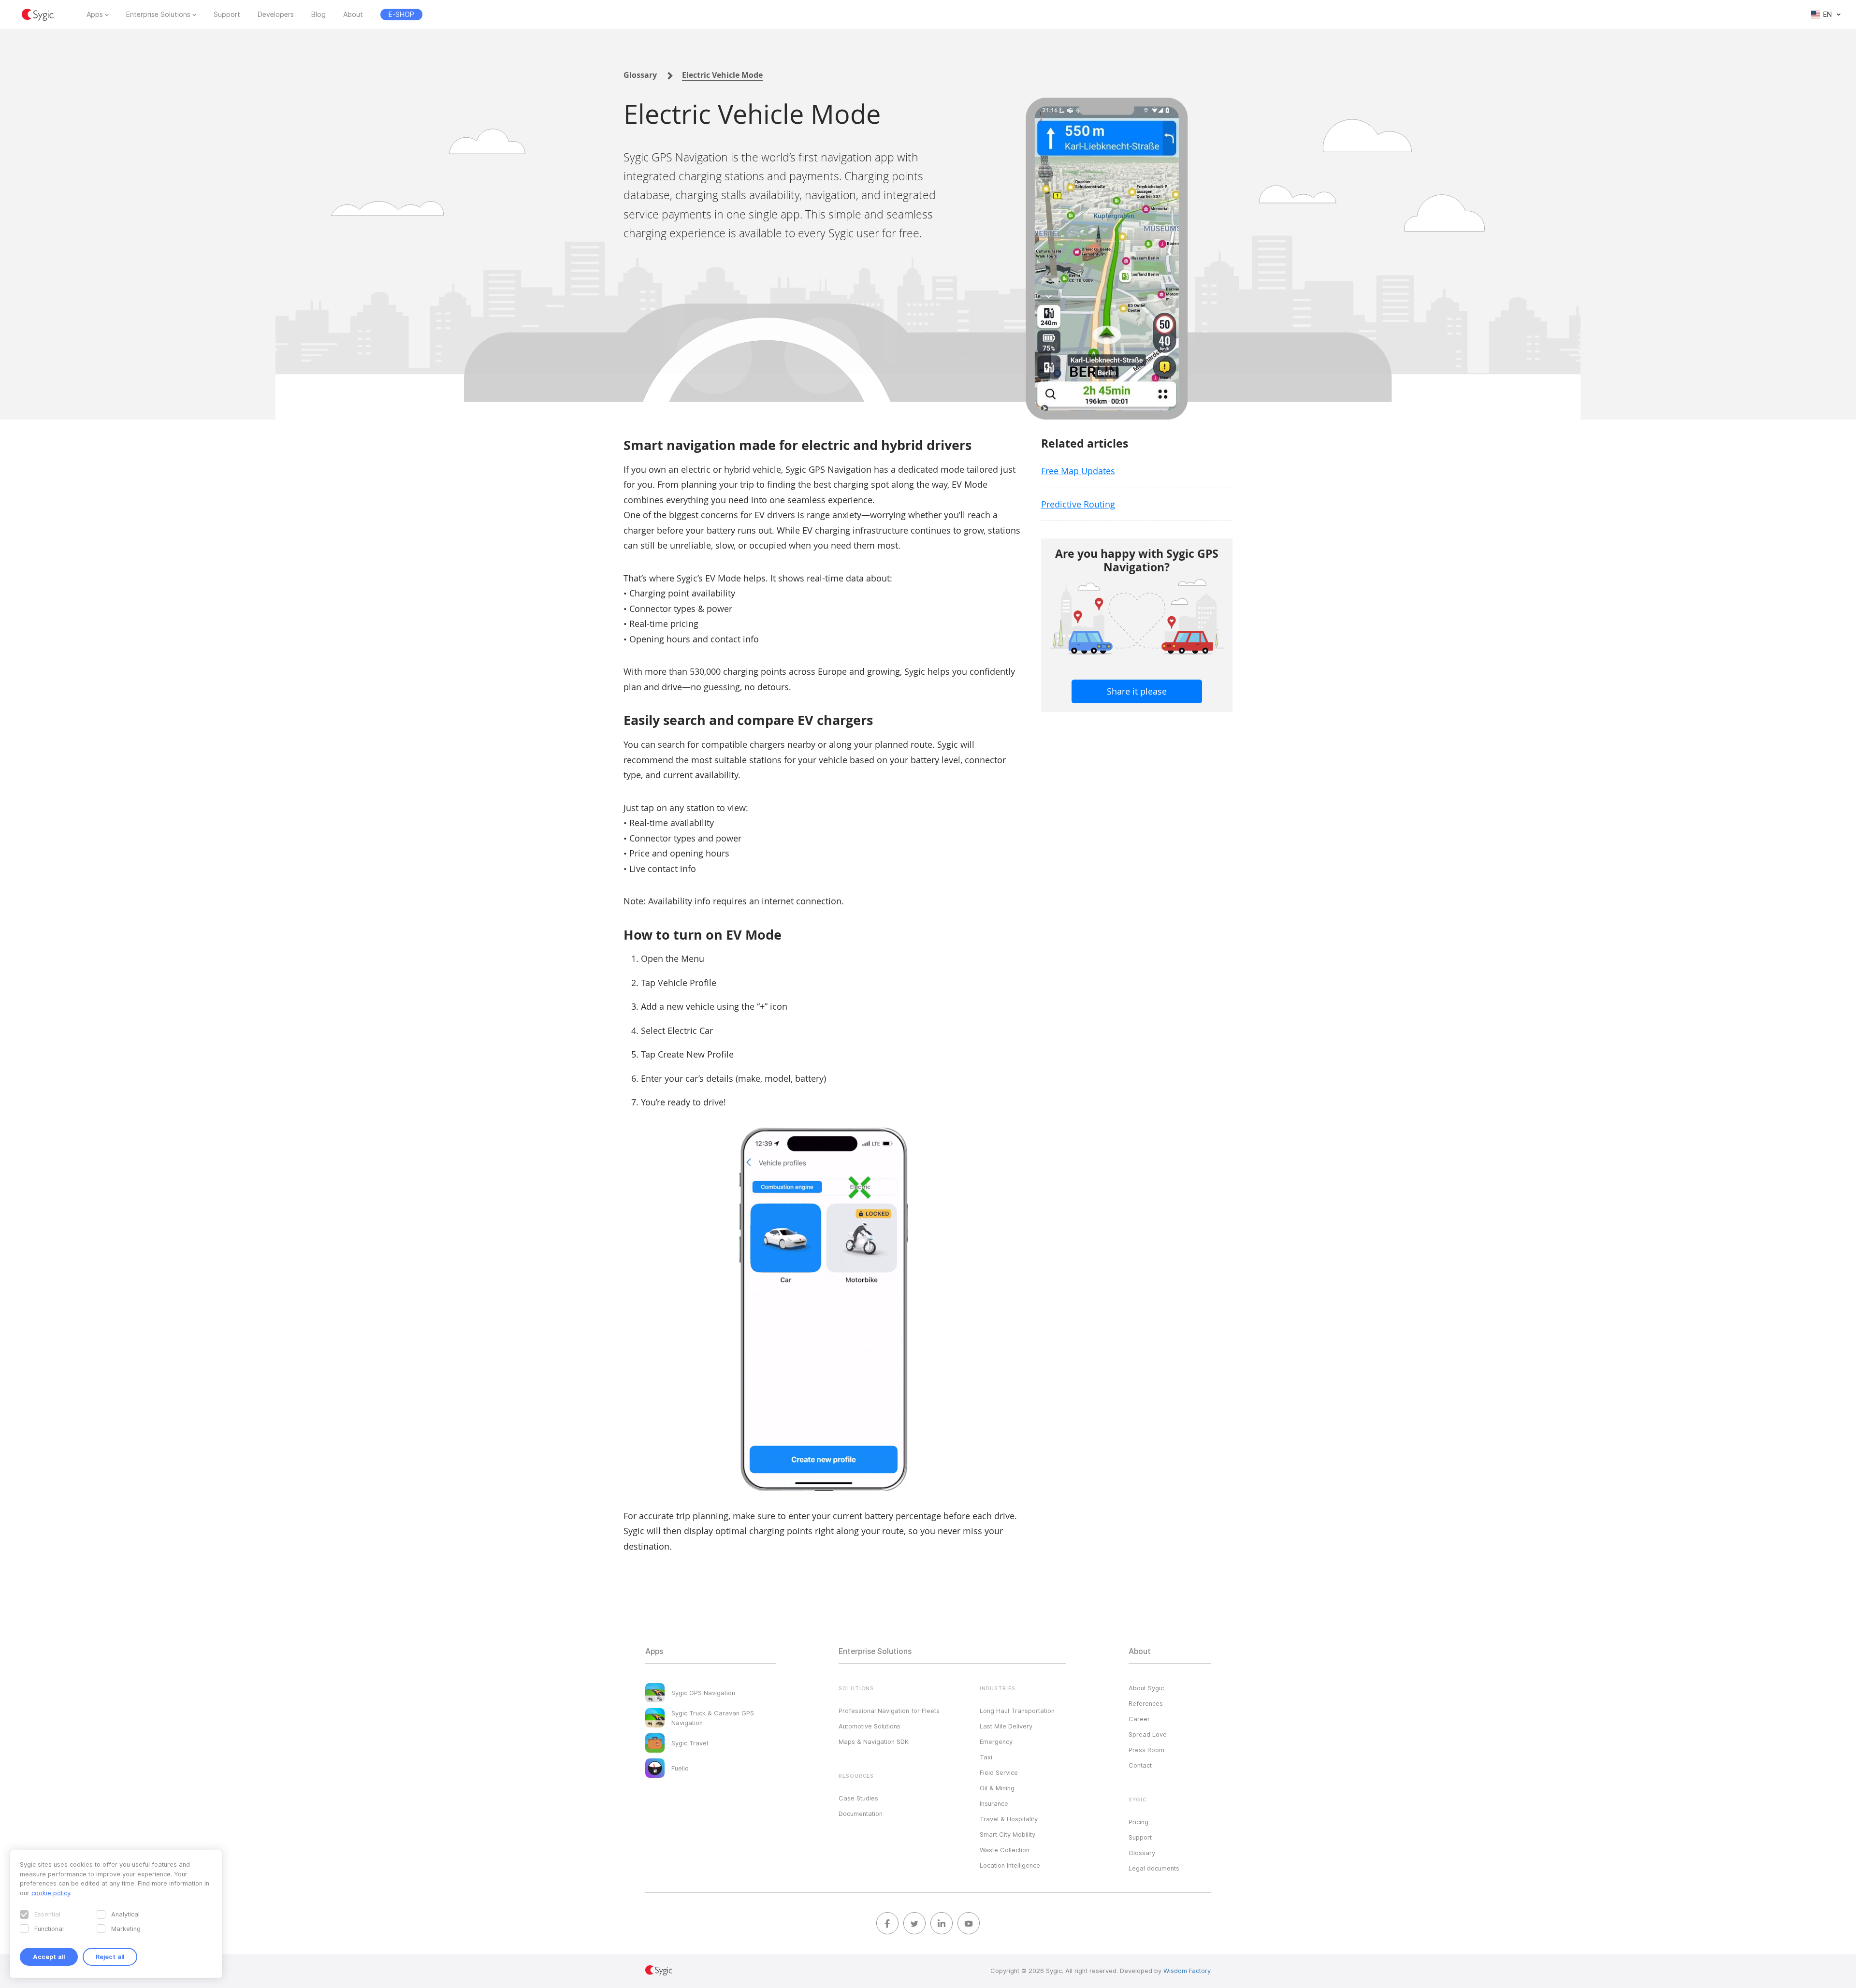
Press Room (1146, 1750)
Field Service (999, 1772)
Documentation (861, 1814)
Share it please (1137, 691)
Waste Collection (1005, 1850)
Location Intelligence (1010, 1865)
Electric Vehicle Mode (722, 75)
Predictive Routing (1078, 504)
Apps (95, 15)
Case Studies (858, 1798)
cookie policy (51, 1893)
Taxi (986, 1757)
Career (1139, 1719)
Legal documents (1154, 1868)
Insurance (994, 1803)
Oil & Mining (997, 1788)
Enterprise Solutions (158, 15)
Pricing (1138, 1822)
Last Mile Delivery (1006, 1726)
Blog (319, 15)
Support (227, 15)
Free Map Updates (1078, 471)
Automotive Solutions (870, 1726)
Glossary (640, 75)
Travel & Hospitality (1009, 1819)
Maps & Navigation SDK (874, 1741)
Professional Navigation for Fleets (889, 1711)
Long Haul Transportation (1017, 1711)
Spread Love (1148, 1734)
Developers (276, 15)
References (1146, 1703)
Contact (1140, 1765)
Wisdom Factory (1187, 1971)
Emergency (996, 1741)
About (353, 15)
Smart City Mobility (1008, 1834)
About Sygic (1146, 1688)
